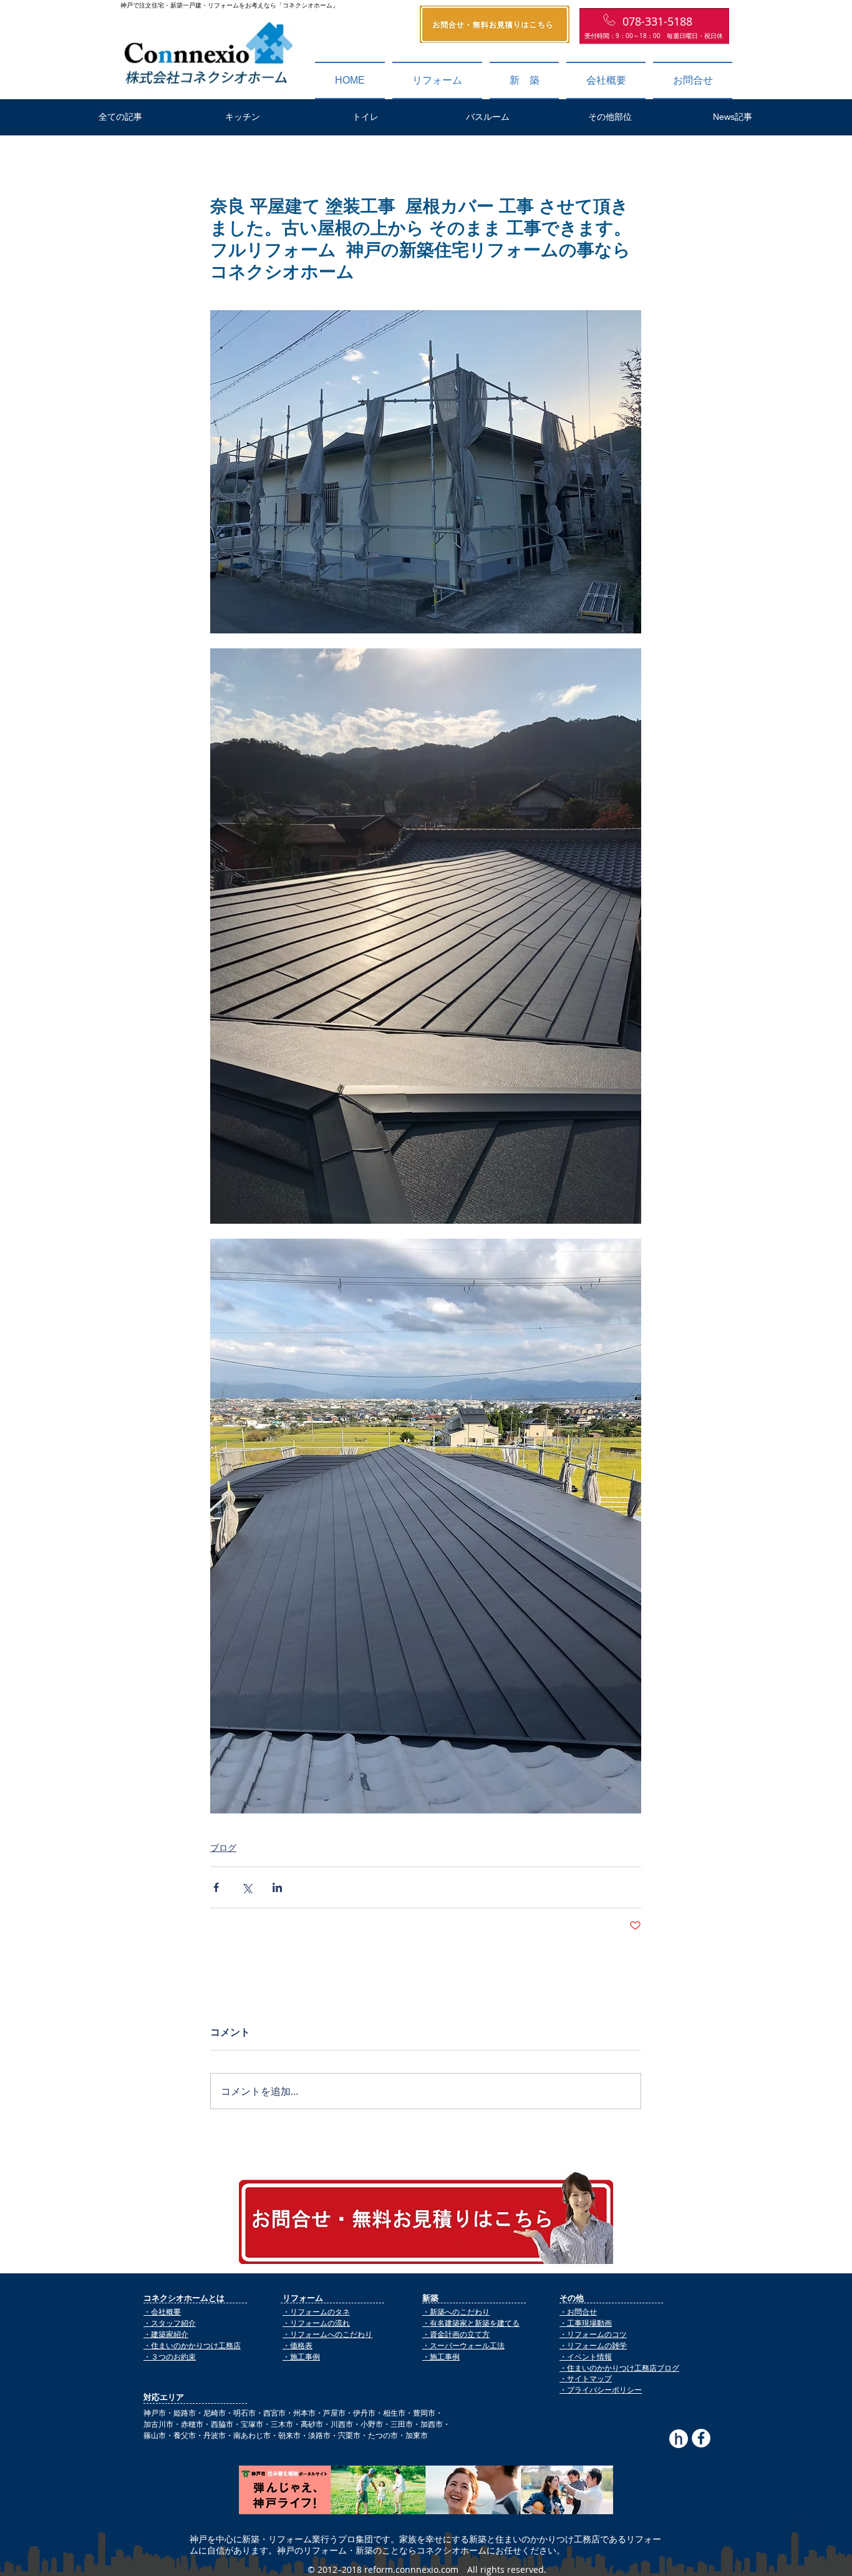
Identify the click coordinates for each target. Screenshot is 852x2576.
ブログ (223, 1847)
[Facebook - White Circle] (701, 2438)
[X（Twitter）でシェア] (247, 1887)
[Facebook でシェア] (216, 1887)
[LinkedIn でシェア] (277, 1887)
